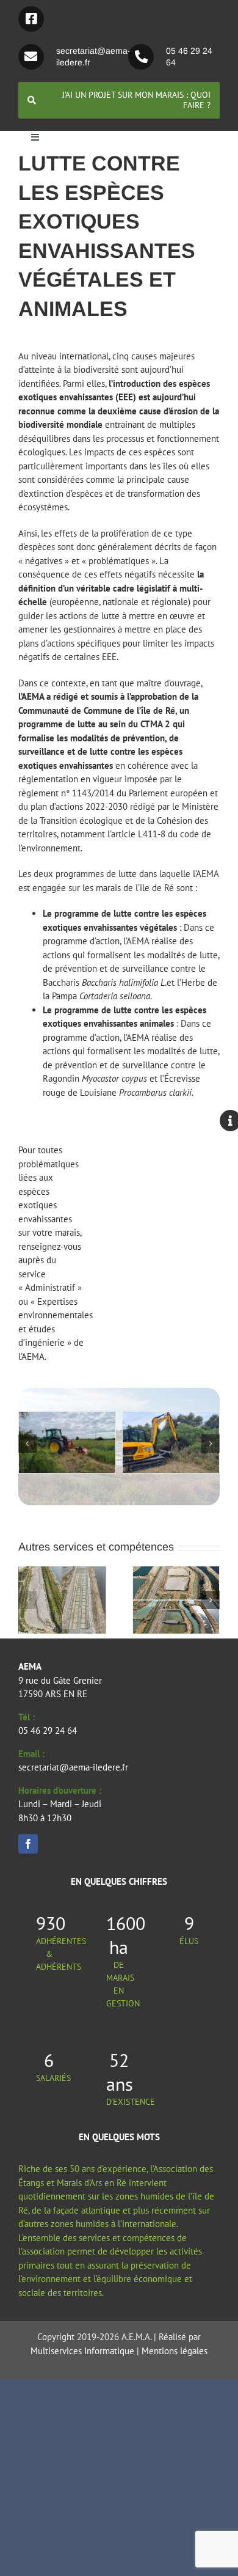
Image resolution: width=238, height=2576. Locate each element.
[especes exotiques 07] (83, 1418)
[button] (27, 1444)
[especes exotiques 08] (187, 1418)
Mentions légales (175, 2351)
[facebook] (28, 1844)
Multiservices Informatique (82, 2351)
